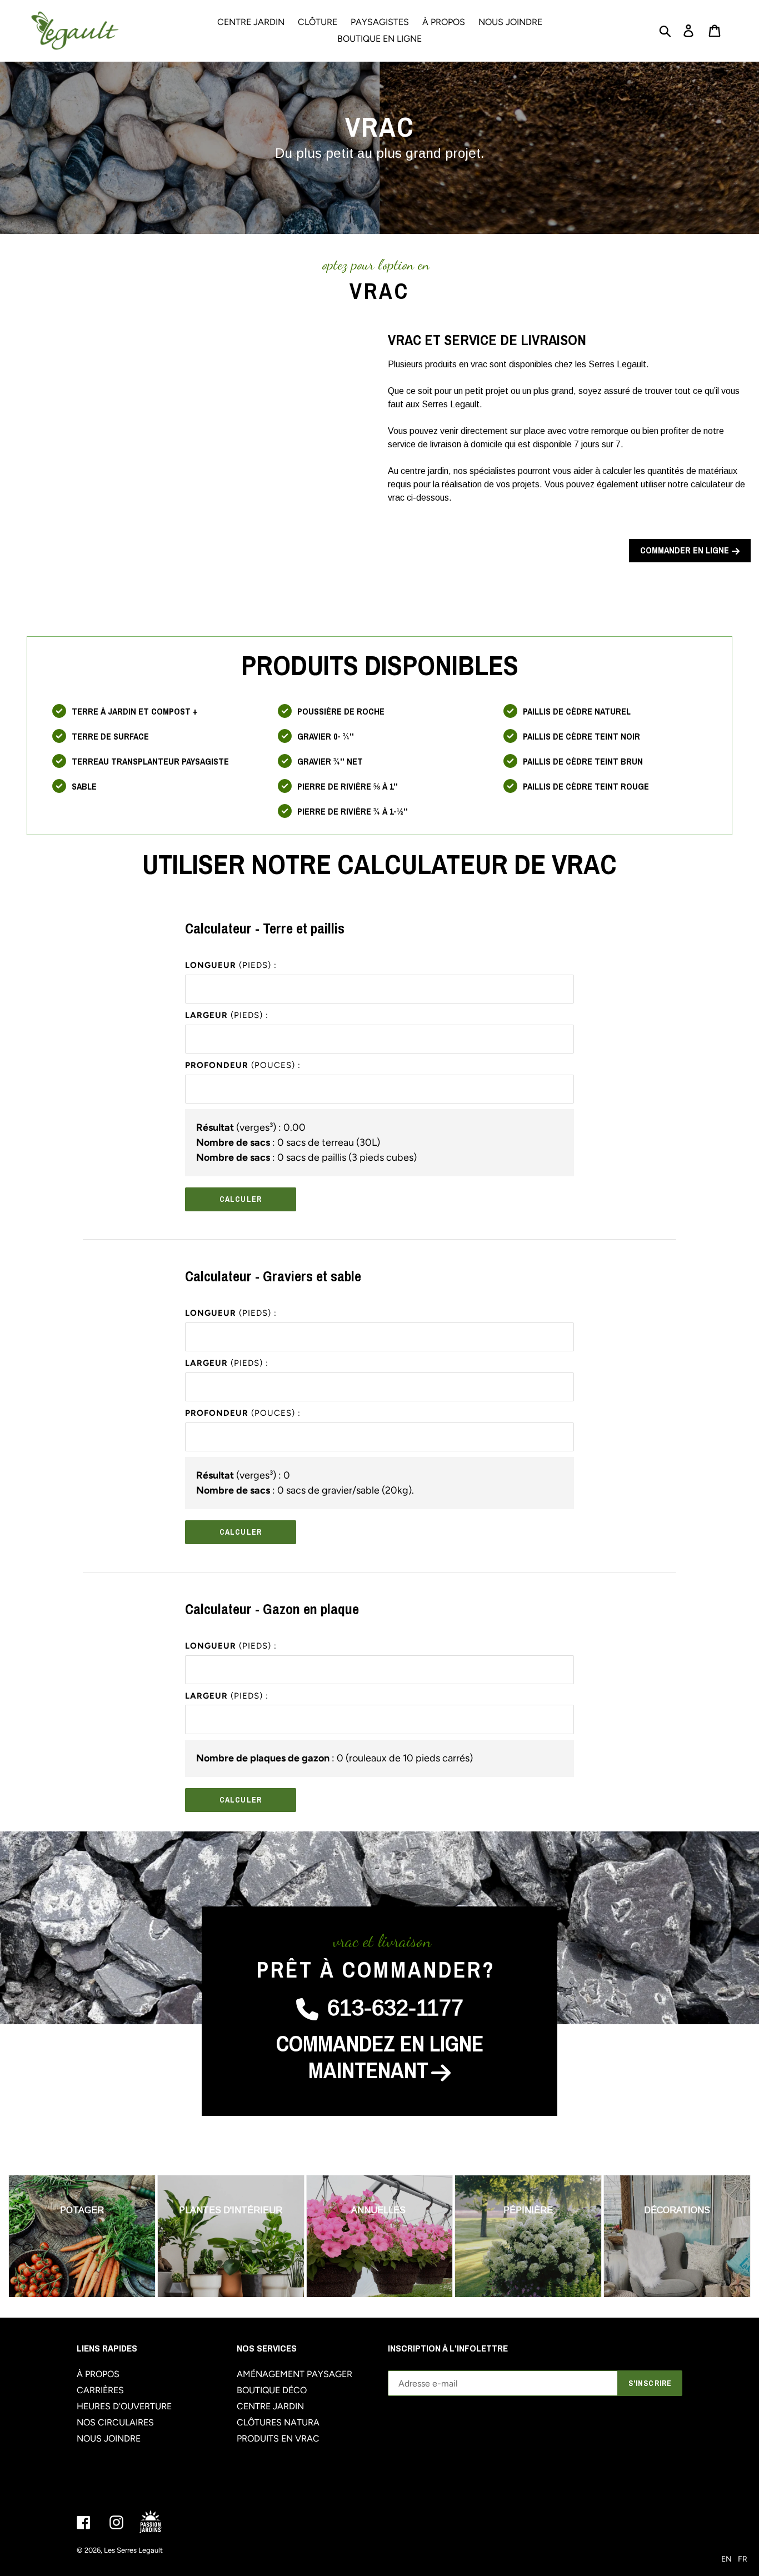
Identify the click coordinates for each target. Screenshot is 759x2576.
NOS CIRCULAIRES (115, 2422)
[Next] (728, 2236)
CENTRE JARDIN (270, 2406)
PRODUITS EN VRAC (278, 2438)
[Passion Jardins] (160, 2522)
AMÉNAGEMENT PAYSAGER (294, 2374)
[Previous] (31, 2236)
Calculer (241, 1199)
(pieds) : (231, 965)
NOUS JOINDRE (109, 2438)
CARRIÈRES (100, 2390)
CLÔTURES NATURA (278, 2422)
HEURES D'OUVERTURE (124, 2406)
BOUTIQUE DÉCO (272, 2390)
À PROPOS (98, 2374)
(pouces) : (243, 1065)
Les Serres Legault (133, 2550)
